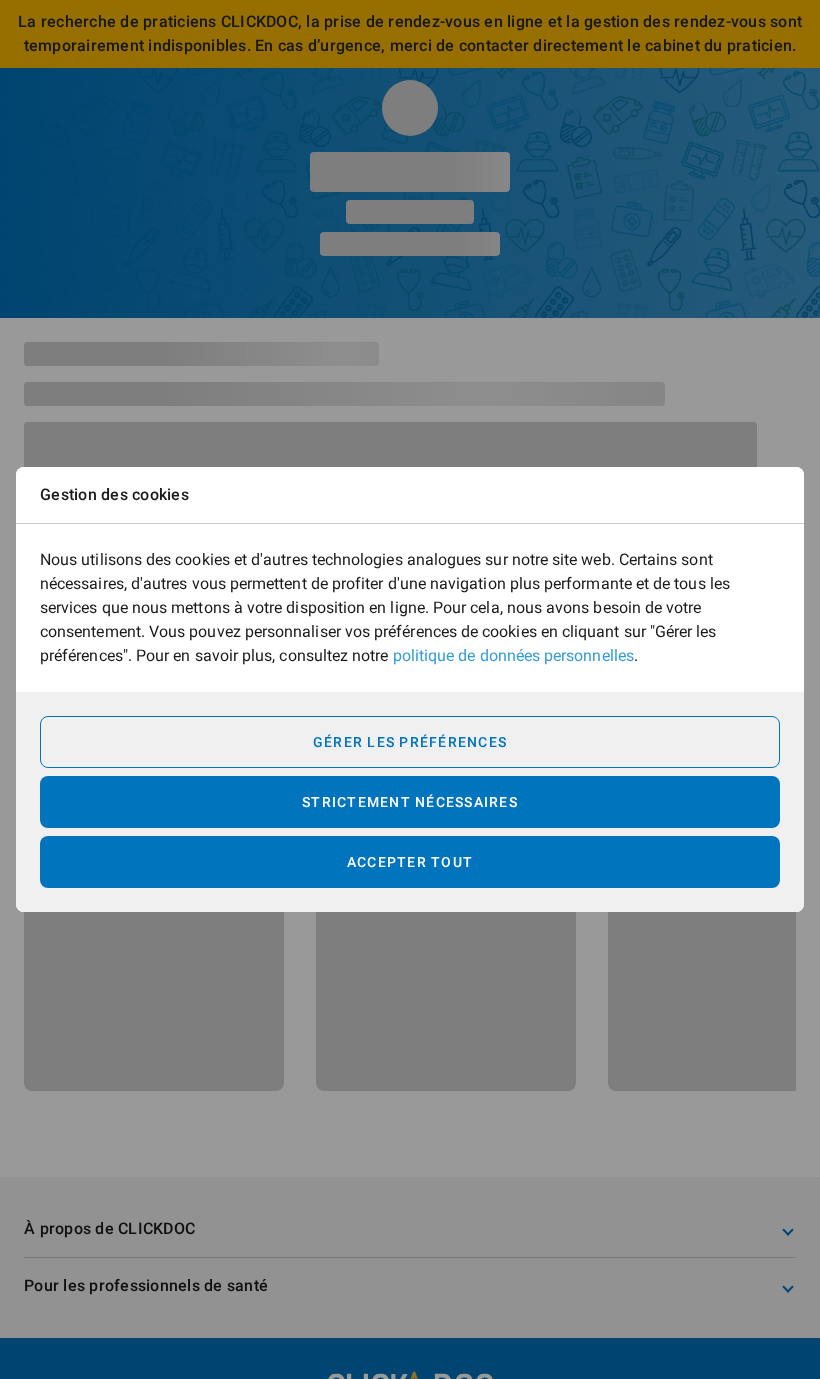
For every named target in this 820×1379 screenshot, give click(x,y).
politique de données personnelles (513, 655)
